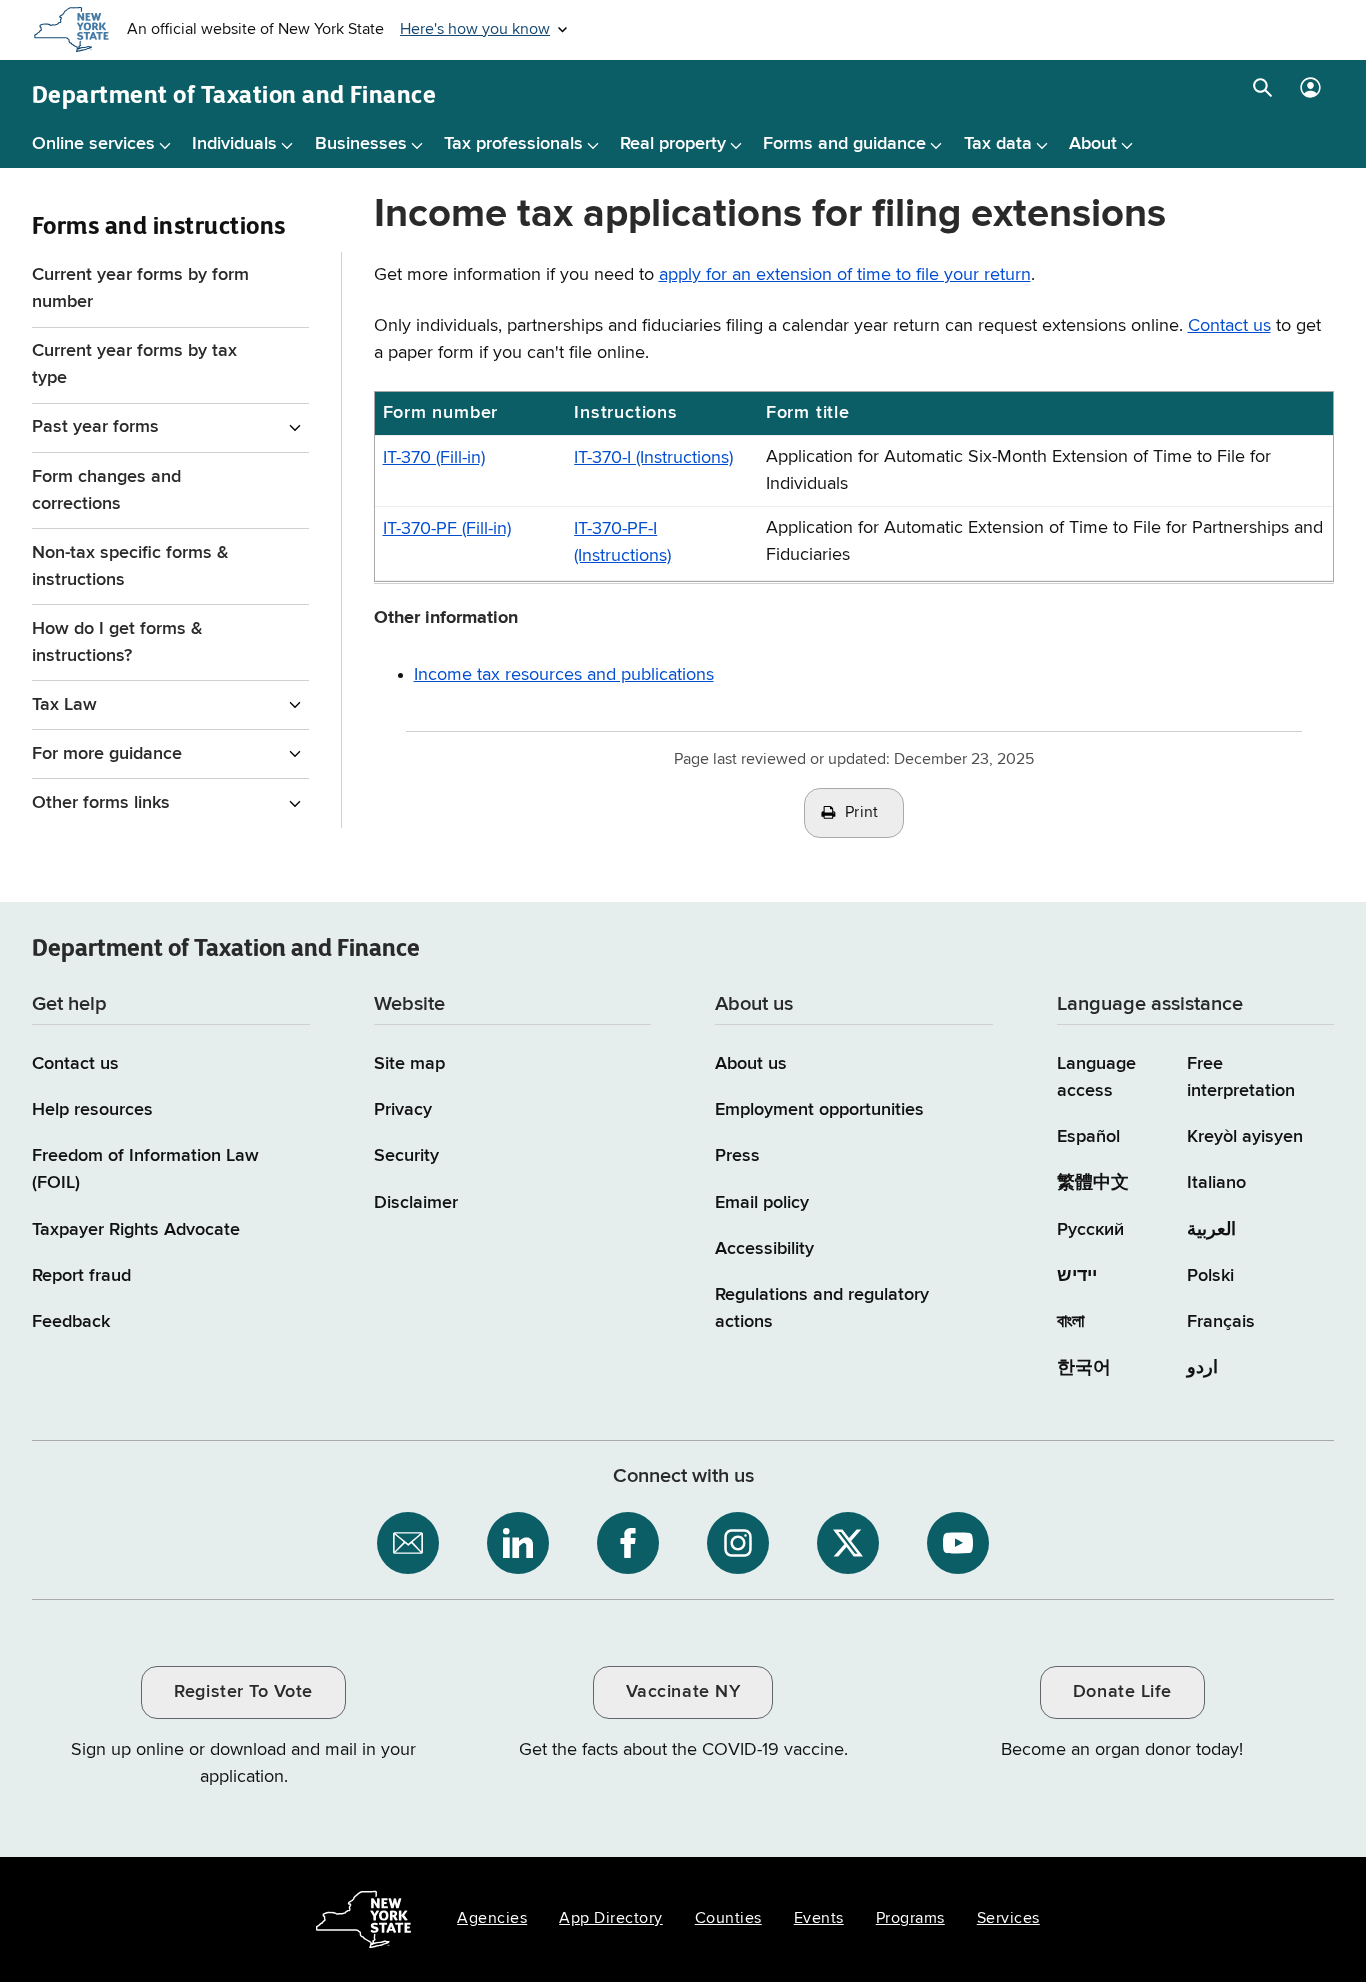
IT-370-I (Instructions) (653, 458)
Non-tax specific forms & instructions (130, 566)
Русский (1090, 1230)
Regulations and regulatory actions (822, 1308)
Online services (93, 144)
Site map (409, 1064)
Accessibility (764, 1249)
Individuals (234, 144)
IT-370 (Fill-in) (434, 458)
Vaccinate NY (683, 1692)
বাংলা (1070, 1322)
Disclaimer (416, 1203)
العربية (1211, 1230)
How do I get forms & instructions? (117, 642)
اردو (1202, 1368)
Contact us (1229, 326)
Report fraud (81, 1276)
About (1093, 144)
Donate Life (1122, 1692)
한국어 (1084, 1368)
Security (406, 1156)
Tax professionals (513, 144)
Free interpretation (1241, 1077)
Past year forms (95, 427)
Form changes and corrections (106, 490)
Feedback (71, 1322)
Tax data (998, 144)
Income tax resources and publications (564, 675)
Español (1088, 1137)
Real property (673, 144)
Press (737, 1156)
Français (1221, 1322)
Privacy (403, 1110)
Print (862, 813)
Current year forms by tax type (134, 364)
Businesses (361, 144)
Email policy (762, 1203)
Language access (1096, 1077)
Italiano (1216, 1183)
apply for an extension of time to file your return (845, 275)
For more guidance (107, 754)
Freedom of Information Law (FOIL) (145, 1169)
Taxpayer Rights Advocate (136, 1230)
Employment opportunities (819, 1110)
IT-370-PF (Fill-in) (447, 529)
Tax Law (64, 705)
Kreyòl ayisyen (1245, 1137)
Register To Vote (243, 1692)
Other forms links (101, 803)
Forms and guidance (844, 144)
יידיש (1077, 1276)
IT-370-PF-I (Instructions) (622, 542)
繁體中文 (1093, 1183)
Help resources (92, 1110)
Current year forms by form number (140, 288)
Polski (1210, 1276)
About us (751, 1064)
